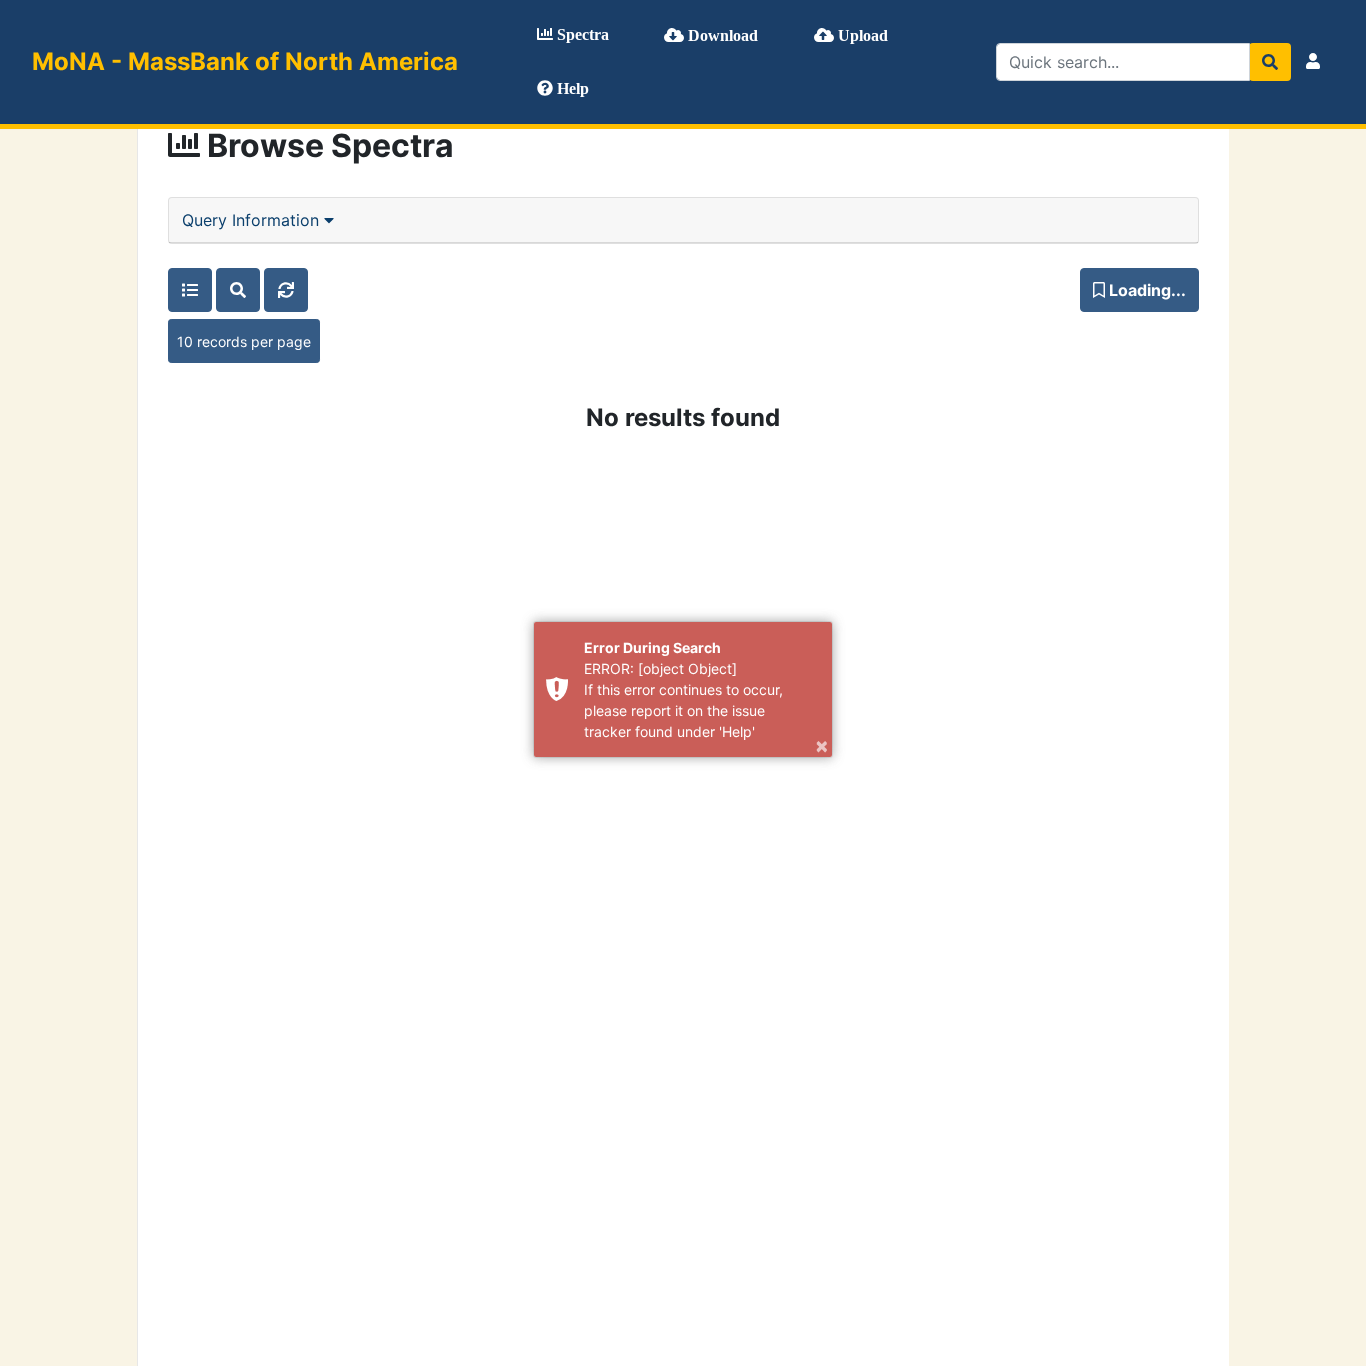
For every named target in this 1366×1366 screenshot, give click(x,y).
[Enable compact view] (190, 290)
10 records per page (244, 341)
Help (571, 88)
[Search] (1270, 62)
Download (721, 35)
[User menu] (1313, 62)
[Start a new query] (238, 290)
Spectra (581, 34)
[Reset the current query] (286, 290)
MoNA (245, 61)
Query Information (253, 220)
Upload (861, 35)
